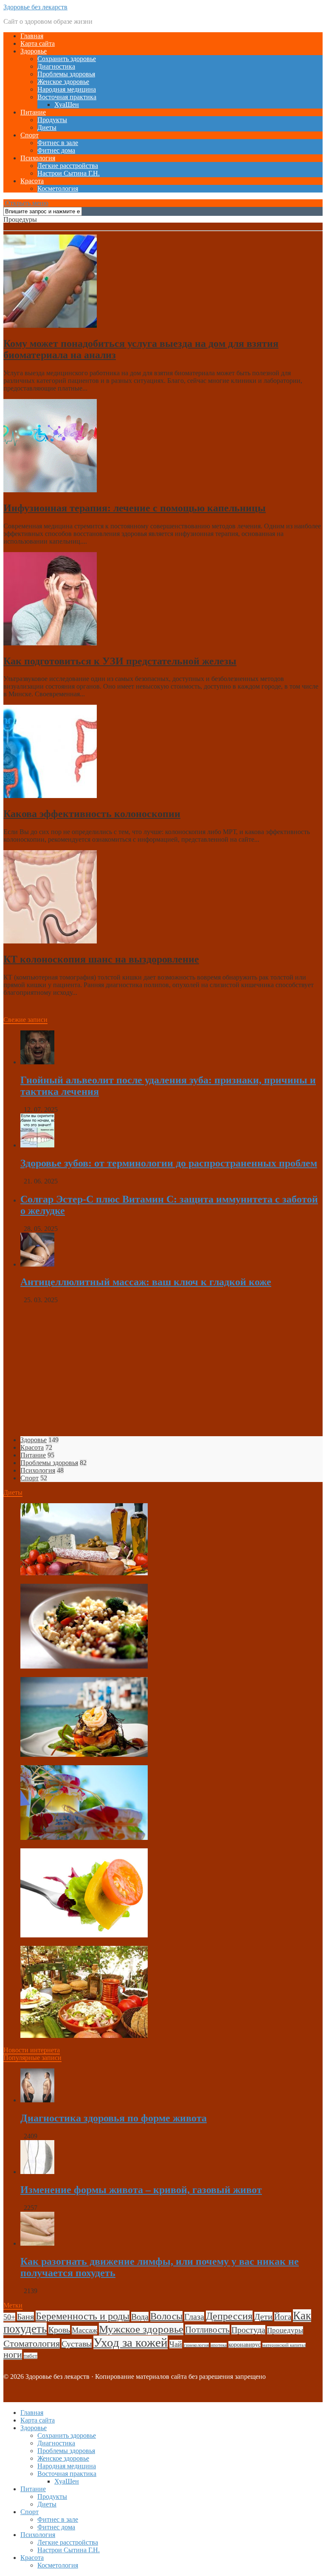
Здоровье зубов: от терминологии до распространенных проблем (169, 1163)
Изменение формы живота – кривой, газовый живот (141, 2190)
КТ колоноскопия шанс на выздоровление (101, 959)
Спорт (30, 135)
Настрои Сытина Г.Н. (69, 173)
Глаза (194, 2316)
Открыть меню (26, 203)
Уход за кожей (131, 2342)
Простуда (248, 2330)
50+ (9, 2317)
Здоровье (34, 51)
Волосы (166, 2316)
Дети (263, 2316)
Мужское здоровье (141, 2329)
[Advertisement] (163, 1370)
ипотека (219, 2345)
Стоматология (32, 2343)
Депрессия (229, 2316)
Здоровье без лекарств (35, 7)
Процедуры (285, 2330)
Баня (25, 2316)
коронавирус (244, 2344)
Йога (283, 2317)
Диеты (47, 127)
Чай (176, 2344)
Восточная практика (67, 97)
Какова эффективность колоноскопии (92, 814)
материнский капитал (284, 2345)
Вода (140, 2316)
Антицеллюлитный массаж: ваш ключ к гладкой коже (146, 1282)
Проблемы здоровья (66, 74)
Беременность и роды (83, 2316)
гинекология (196, 2345)
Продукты (52, 120)
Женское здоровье (63, 82)
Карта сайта (38, 43)
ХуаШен (67, 105)
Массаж (84, 2330)
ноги (13, 2355)
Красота (32, 181)
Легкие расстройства (68, 166)
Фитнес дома (56, 150)
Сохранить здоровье (67, 59)
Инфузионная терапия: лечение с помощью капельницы (135, 508)
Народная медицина (67, 89)
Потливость (207, 2330)
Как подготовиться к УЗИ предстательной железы (120, 661)
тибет (31, 2356)
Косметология (58, 188)
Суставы (77, 2344)
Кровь (59, 2330)
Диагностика (56, 66)
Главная (32, 36)
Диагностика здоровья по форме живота (114, 2118)
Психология (38, 158)
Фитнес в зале (58, 143)
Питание (33, 112)
